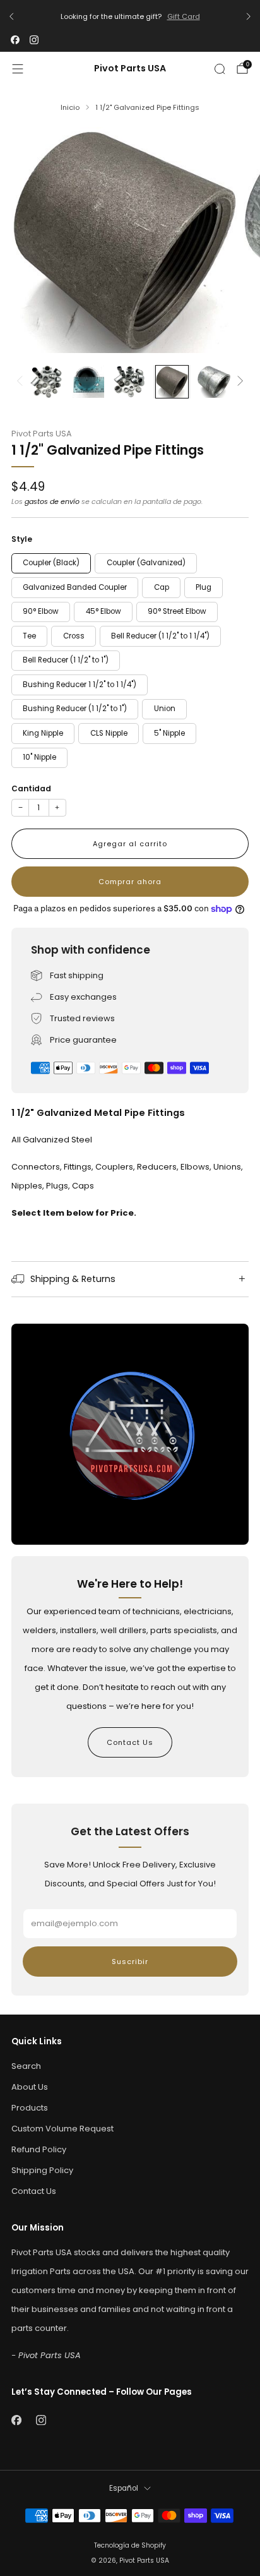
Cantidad (31, 788)
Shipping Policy (42, 2170)
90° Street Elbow (177, 611)
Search (26, 2066)
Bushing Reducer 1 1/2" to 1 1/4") (80, 685)
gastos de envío (52, 501)
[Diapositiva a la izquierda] (22, 382)
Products (30, 2108)
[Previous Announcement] (11, 16)
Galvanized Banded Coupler (75, 587)
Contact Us (130, 1742)
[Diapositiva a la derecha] (239, 382)
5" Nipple (169, 733)
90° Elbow (41, 611)
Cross (74, 636)
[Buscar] (220, 69)
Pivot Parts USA (130, 69)
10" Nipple (39, 757)
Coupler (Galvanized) (146, 563)
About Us (30, 2087)
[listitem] (130, 17)
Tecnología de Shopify (130, 2545)
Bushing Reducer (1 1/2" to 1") (75, 709)
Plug (204, 587)
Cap (162, 587)
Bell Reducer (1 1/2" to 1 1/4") (160, 636)
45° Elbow (103, 611)
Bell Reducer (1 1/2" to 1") (66, 660)
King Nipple (43, 733)
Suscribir (130, 1962)
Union (165, 709)
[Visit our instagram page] (34, 40)
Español (124, 2488)
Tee (29, 636)
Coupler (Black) (51, 563)
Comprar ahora (130, 882)
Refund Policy (39, 2149)
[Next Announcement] (249, 16)
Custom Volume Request (62, 2129)
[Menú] (18, 69)
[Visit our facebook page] (15, 40)
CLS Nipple (109, 733)
